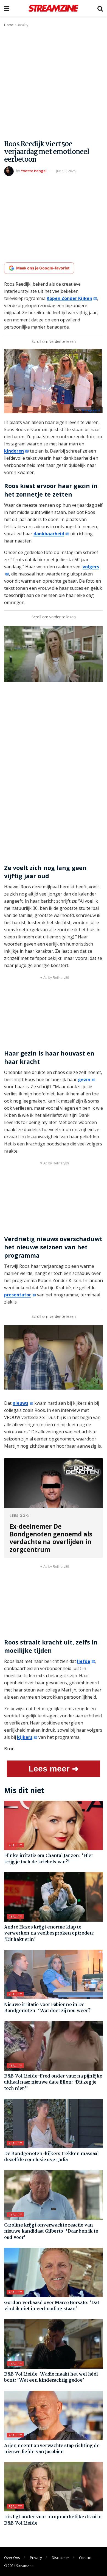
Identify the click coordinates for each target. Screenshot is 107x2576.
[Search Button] (100, 8)
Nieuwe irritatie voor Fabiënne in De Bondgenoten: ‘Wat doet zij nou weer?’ (48, 2008)
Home (9, 25)
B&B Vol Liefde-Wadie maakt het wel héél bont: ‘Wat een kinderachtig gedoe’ (51, 2377)
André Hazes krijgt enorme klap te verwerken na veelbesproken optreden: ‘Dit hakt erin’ (49, 1933)
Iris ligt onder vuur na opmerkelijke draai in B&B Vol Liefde (53, 2520)
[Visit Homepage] (53, 8)
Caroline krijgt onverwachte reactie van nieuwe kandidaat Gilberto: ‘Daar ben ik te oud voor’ (51, 2231)
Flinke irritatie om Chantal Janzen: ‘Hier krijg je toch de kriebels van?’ (49, 1859)
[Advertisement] (54, 84)
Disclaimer (60, 2558)
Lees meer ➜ (54, 1769)
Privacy (36, 2558)
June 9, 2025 (66, 171)
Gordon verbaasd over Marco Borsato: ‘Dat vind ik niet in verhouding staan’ (52, 2306)
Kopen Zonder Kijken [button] (69, 298)
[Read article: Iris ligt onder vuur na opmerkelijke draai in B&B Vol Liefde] (54, 2487)
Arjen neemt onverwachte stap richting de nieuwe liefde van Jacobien (52, 2449)
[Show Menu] (7, 8)
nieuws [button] (20, 1403)
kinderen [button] (14, 451)
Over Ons (12, 2558)
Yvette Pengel (34, 171)
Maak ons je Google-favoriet (43, 268)
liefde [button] (84, 1661)
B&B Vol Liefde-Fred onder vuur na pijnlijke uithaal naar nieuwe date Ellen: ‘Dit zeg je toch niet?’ (53, 2082)
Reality (23, 25)
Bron (9, 1749)
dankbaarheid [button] (49, 534)
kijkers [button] (25, 1737)
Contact (85, 2558)
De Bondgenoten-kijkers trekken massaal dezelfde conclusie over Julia (51, 2157)
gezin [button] (84, 1079)
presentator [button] (18, 1295)
